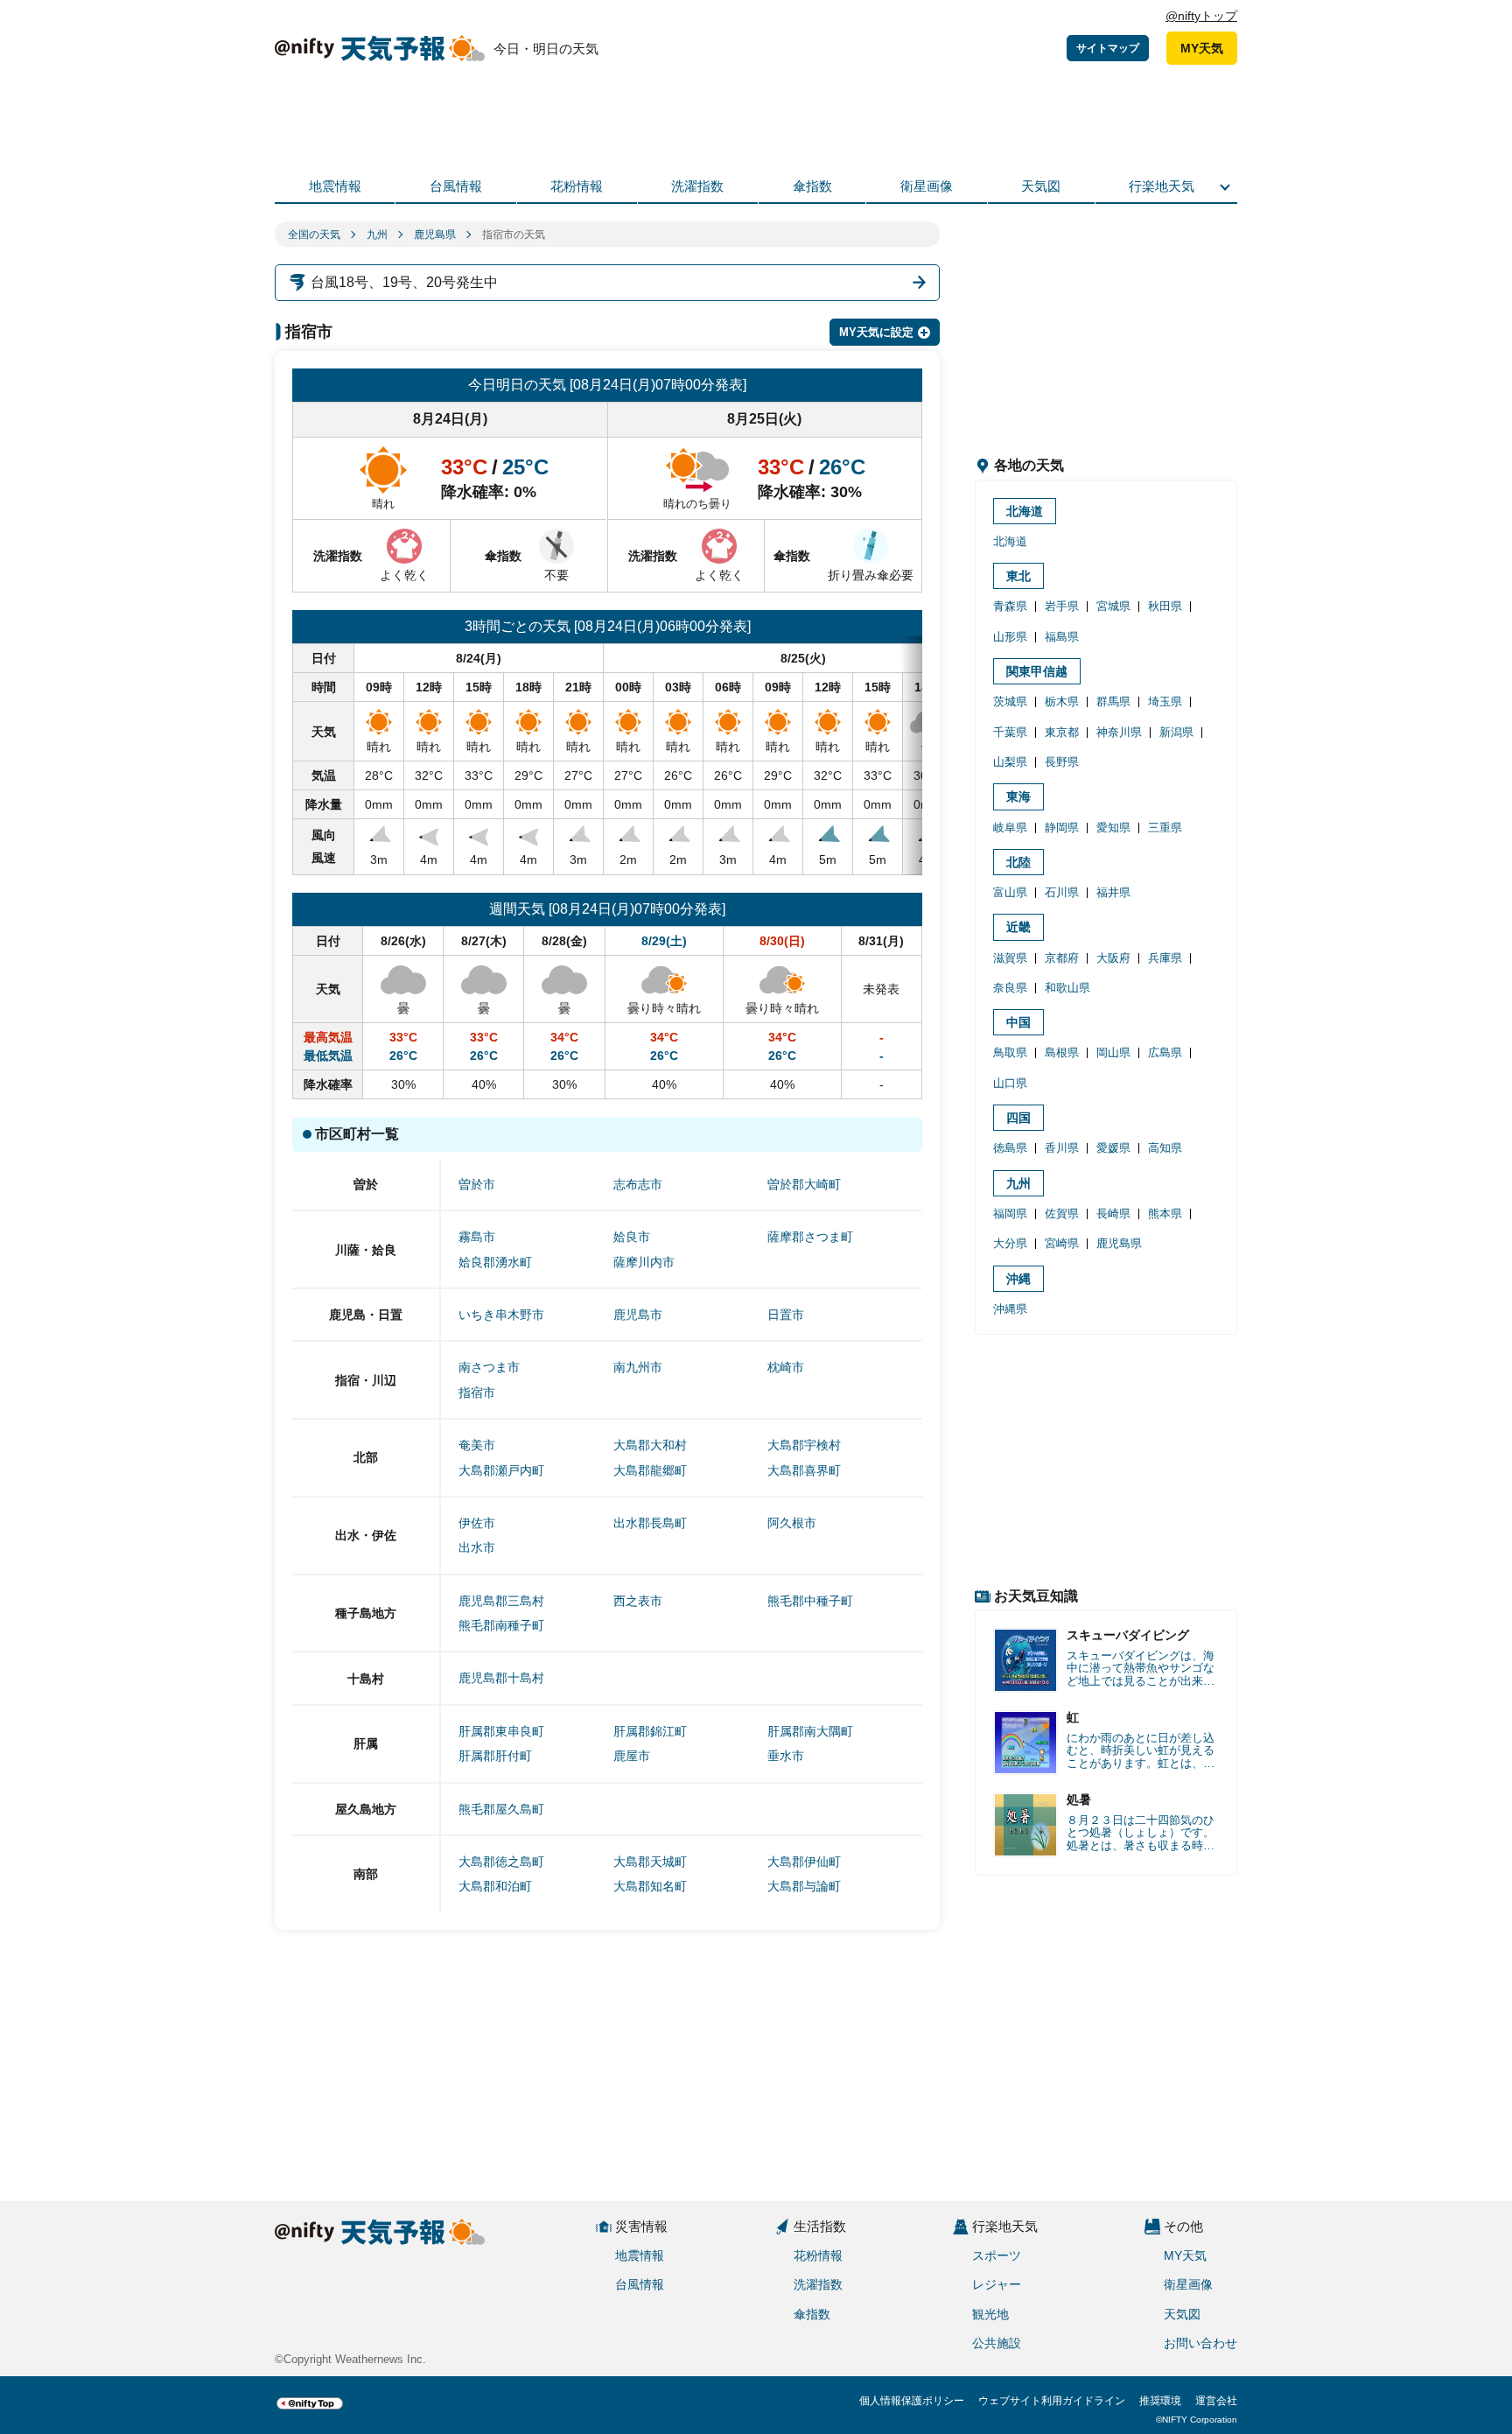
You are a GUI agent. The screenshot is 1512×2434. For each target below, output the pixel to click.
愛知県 (1113, 828)
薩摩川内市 (644, 1262)
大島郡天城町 (650, 1862)
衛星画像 (927, 186)
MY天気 (1202, 48)
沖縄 (1018, 1279)
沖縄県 (1010, 1309)
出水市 (477, 1547)
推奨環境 (1160, 2401)
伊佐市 (477, 1523)
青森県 (1010, 606)
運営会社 (1216, 2401)
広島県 (1165, 1052)
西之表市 (638, 1601)
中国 (1018, 1022)
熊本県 (1165, 1213)
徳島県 (1010, 1148)
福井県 (1113, 892)
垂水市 (786, 1756)
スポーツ (997, 2255)
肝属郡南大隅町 (810, 1731)
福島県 (1062, 637)
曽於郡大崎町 (804, 1184)
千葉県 (1010, 732)
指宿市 (477, 1392)
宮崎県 (1062, 1243)
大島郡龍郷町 (650, 1470)
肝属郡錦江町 (650, 1731)
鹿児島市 (638, 1315)
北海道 (1025, 511)
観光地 (990, 2314)
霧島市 (477, 1237)
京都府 (1062, 958)
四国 (1018, 1118)
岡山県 (1113, 1052)
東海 (1018, 796)
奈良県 (1010, 988)
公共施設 (997, 2343)
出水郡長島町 (650, 1523)
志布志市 (638, 1184)
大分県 (1010, 1243)
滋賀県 (1010, 958)
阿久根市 (792, 1523)
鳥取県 (1010, 1052)
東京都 (1062, 732)
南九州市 (638, 1367)
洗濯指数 (697, 186)
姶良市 (632, 1237)
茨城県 (1010, 701)
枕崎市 (786, 1367)
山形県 (1010, 637)
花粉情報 (577, 186)
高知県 (1165, 1148)
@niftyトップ (1201, 16)
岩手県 (1062, 606)
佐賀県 (1062, 1213)
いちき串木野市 (501, 1315)
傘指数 (812, 186)
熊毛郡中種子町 (810, 1601)
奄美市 (477, 1445)
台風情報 (456, 186)
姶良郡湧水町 (495, 1262)
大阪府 (1113, 958)
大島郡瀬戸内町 (501, 1470)
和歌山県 (1067, 988)
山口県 (1010, 1083)
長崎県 (1113, 1213)
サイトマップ (1108, 48)
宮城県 (1113, 606)
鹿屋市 (632, 1756)
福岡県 (1010, 1213)
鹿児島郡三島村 (501, 1601)
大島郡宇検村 (804, 1445)
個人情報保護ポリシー (912, 2401)
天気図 (1041, 186)
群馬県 (1113, 701)
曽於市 (477, 1184)
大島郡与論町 (804, 1886)
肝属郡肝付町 (495, 1756)
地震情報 (335, 186)
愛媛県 (1113, 1148)
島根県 (1062, 1052)
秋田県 (1165, 606)
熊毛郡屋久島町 (501, 1809)
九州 (377, 235)
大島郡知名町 (650, 1886)
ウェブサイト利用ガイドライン (1052, 2401)
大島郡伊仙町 (804, 1862)
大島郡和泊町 (495, 1886)
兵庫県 (1165, 958)
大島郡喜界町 (804, 1470)
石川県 (1062, 892)
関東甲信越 (1037, 671)
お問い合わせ (1200, 2343)
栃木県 (1062, 701)
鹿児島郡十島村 (501, 1678)
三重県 (1165, 828)
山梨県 (1010, 762)
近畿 (1018, 927)
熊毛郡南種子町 (501, 1625)
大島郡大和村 (650, 1445)
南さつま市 (489, 1367)
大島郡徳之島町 (501, 1862)
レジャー (997, 2284)
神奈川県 (1119, 732)
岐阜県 (1010, 828)
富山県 (1010, 892)
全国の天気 (314, 235)
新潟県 (1176, 732)
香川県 (1062, 1148)
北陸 (1018, 862)
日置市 (786, 1315)
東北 (1018, 576)
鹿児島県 (435, 235)
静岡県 (1062, 828)
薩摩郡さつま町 (810, 1237)
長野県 (1062, 762)
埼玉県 (1165, 701)
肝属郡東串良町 (501, 1731)
